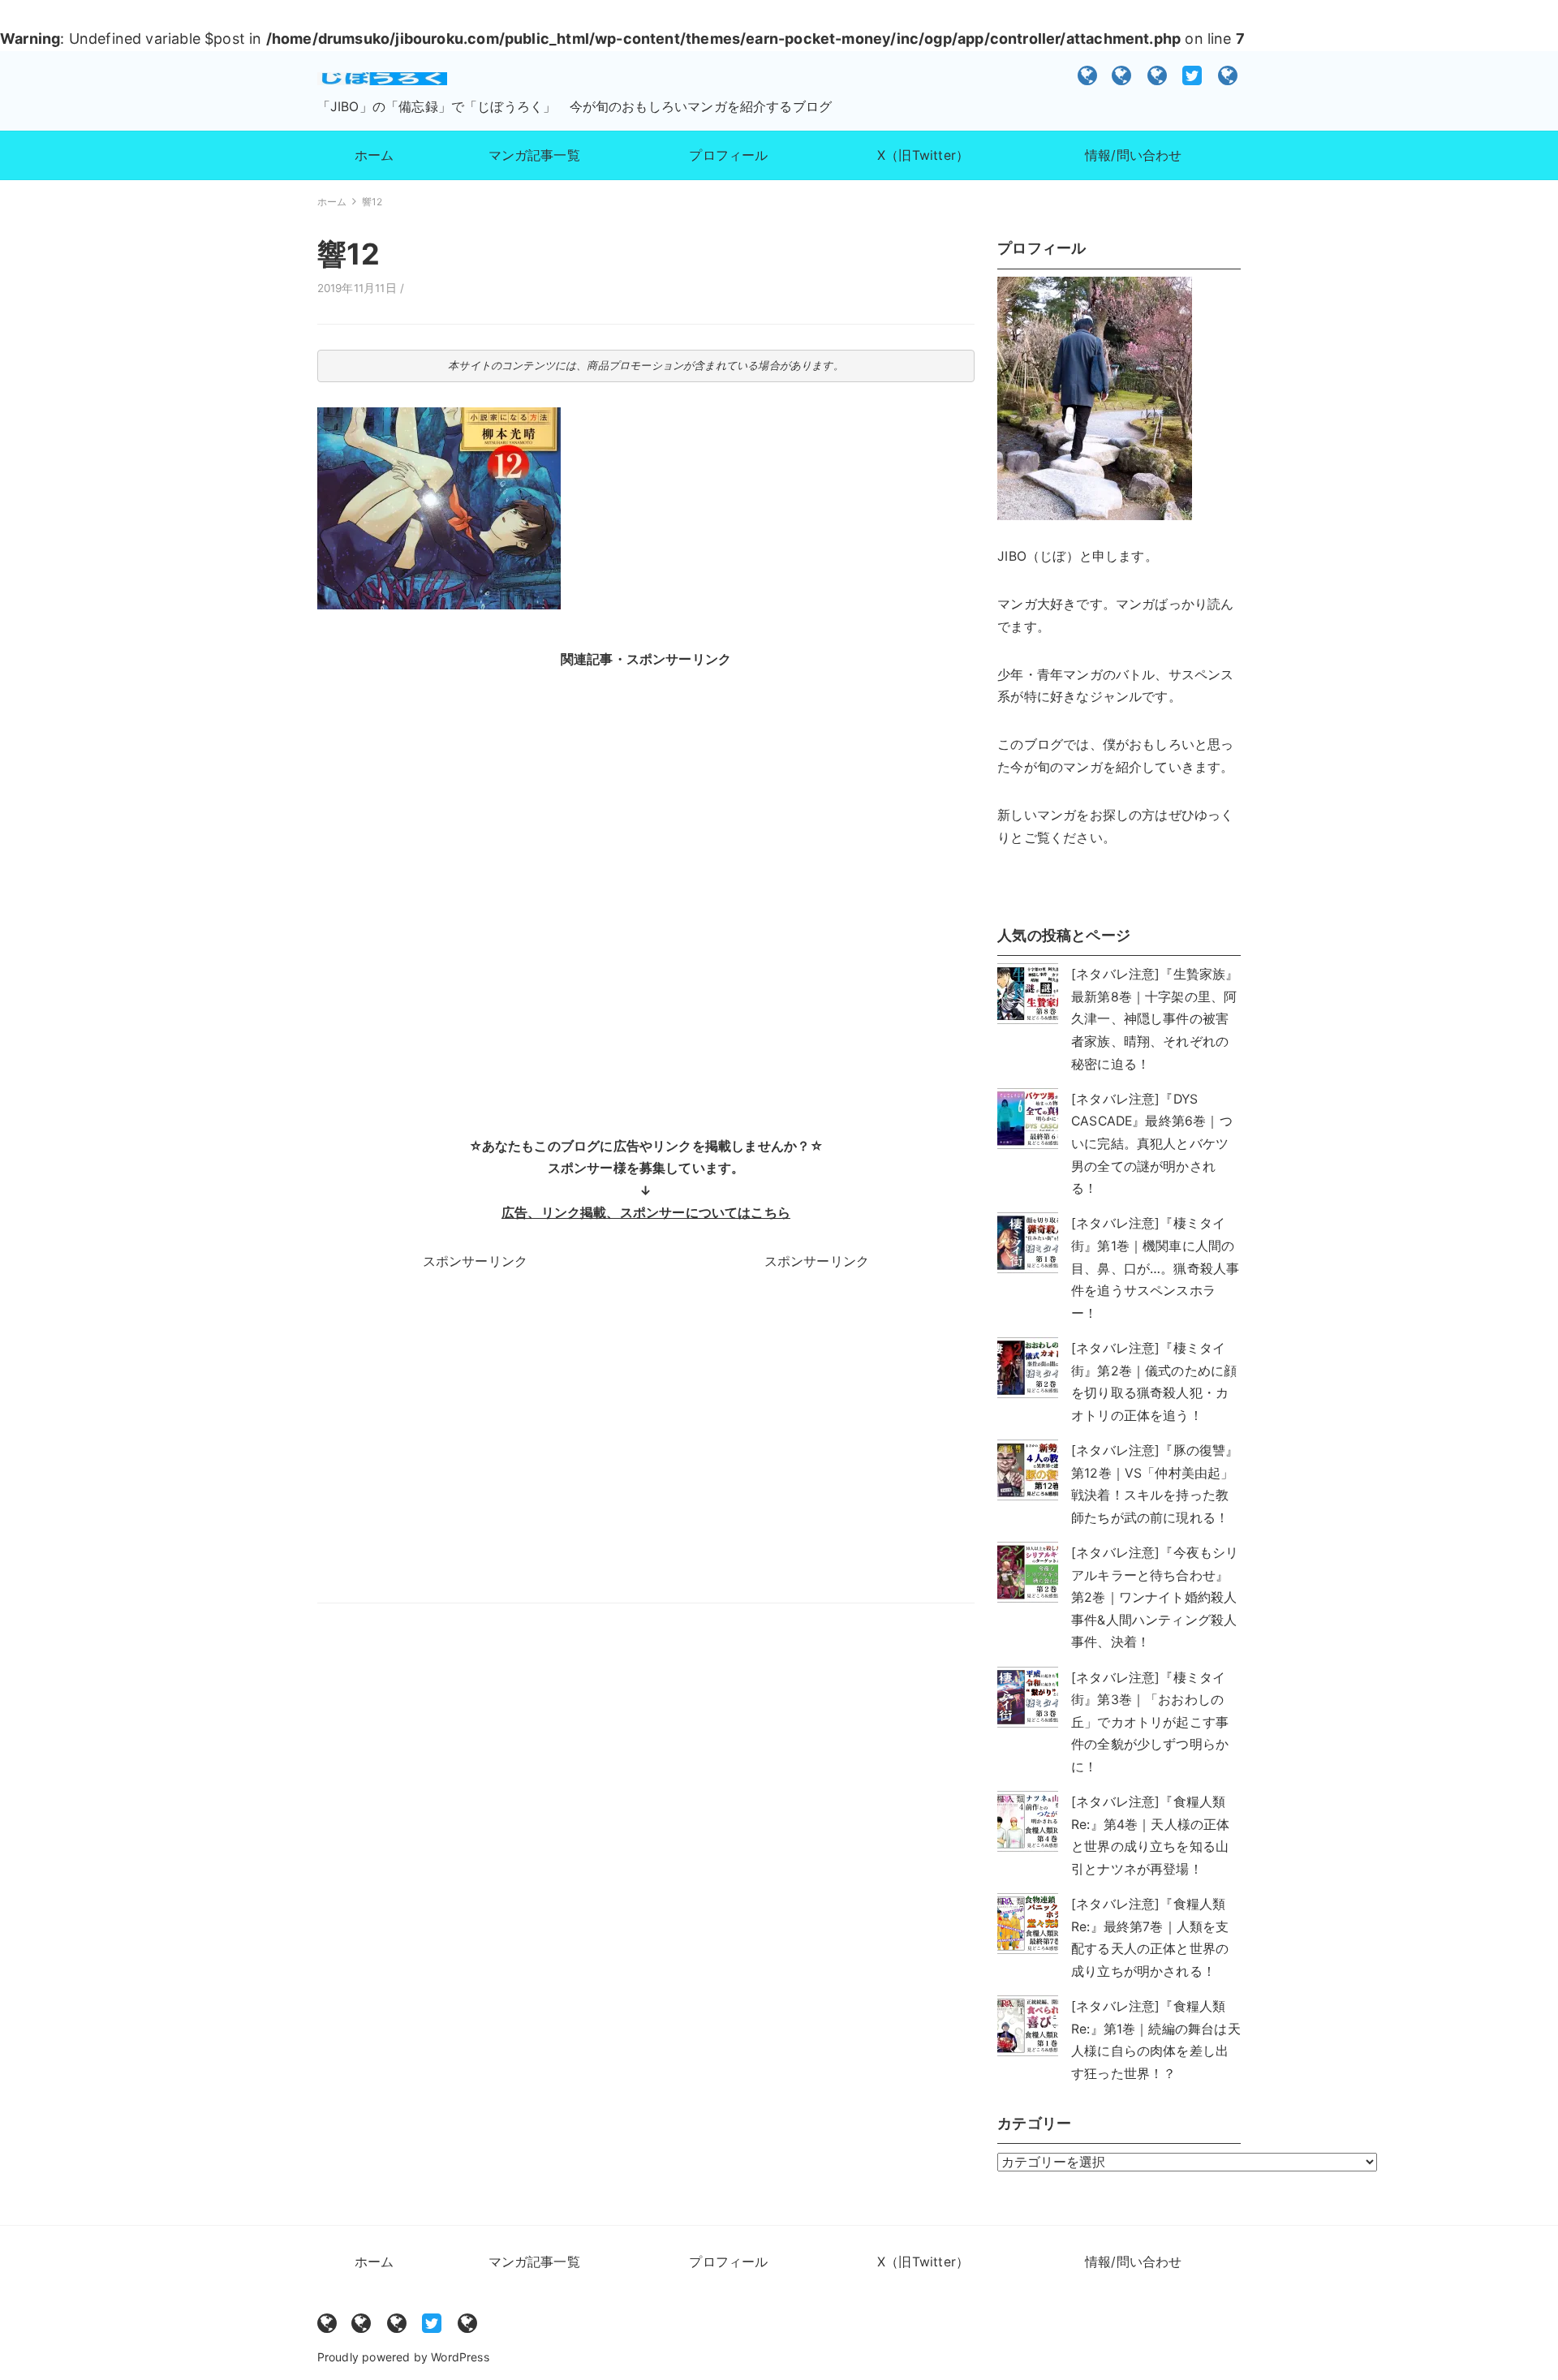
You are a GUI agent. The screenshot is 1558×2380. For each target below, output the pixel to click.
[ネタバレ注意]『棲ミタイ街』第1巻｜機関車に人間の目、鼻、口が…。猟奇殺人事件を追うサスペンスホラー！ (1155, 1268)
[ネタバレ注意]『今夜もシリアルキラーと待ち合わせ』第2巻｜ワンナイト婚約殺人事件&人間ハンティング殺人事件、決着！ (1155, 1597)
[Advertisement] (646, 890)
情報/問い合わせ (1229, 75)
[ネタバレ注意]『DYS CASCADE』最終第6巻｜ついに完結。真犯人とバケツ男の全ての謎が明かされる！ (1152, 1144)
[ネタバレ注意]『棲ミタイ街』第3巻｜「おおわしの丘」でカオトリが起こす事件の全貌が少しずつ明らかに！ (1150, 1722)
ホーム (1088, 75)
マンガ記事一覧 (1122, 75)
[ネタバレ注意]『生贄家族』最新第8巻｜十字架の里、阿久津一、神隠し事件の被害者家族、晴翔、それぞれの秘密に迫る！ (1155, 1019)
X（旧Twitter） (1193, 75)
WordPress (460, 2357)
